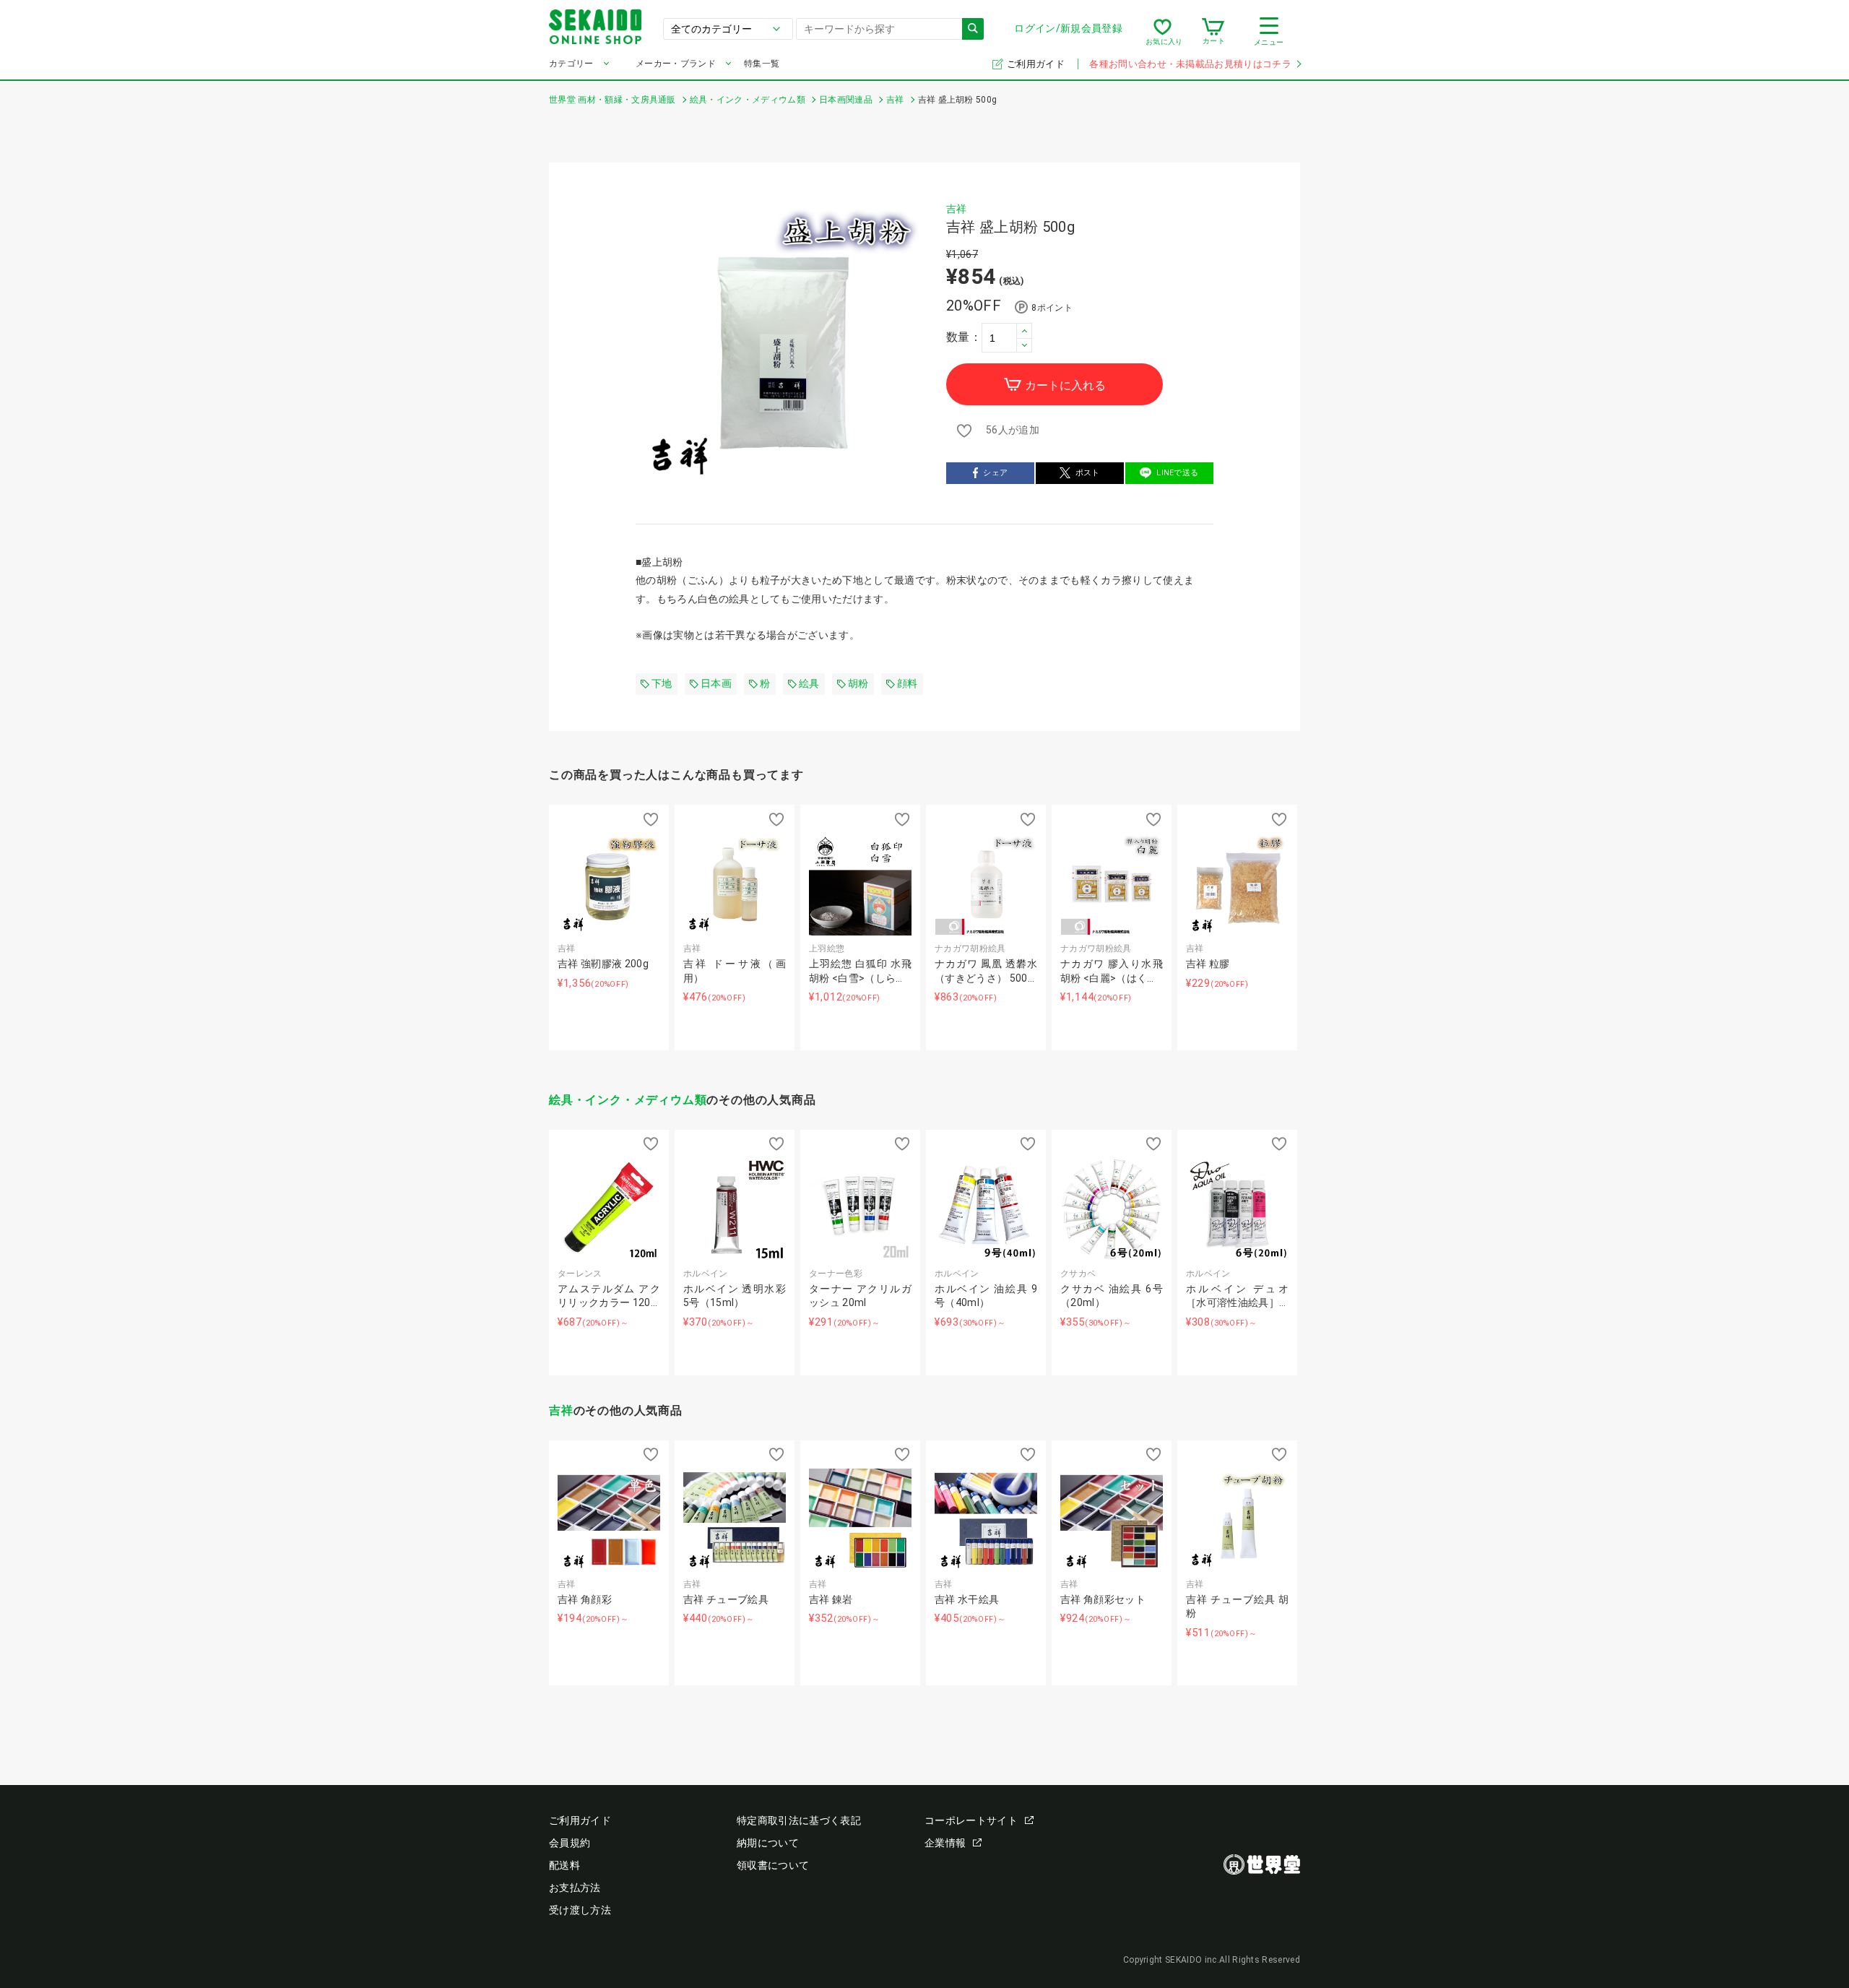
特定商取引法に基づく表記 (799, 1820)
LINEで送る (1177, 473)
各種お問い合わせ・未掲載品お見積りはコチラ (1190, 64)
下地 (662, 683)
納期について (768, 1843)
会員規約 (570, 1843)
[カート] (1213, 32)
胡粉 (858, 683)
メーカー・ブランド (676, 64)
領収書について (773, 1865)
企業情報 (945, 1843)
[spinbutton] (1007, 337)
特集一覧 (762, 64)
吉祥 (957, 209)
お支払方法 (575, 1888)
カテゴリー (571, 64)
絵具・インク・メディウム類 (628, 1100)
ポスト (1088, 473)
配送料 (564, 1865)
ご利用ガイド (1037, 64)
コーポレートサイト (971, 1820)
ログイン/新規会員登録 (1068, 28)
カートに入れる (1065, 385)
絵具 (809, 683)
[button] (1024, 330)
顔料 (908, 683)
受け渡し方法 (580, 1910)
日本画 (716, 683)
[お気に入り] (1162, 32)
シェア (995, 473)
